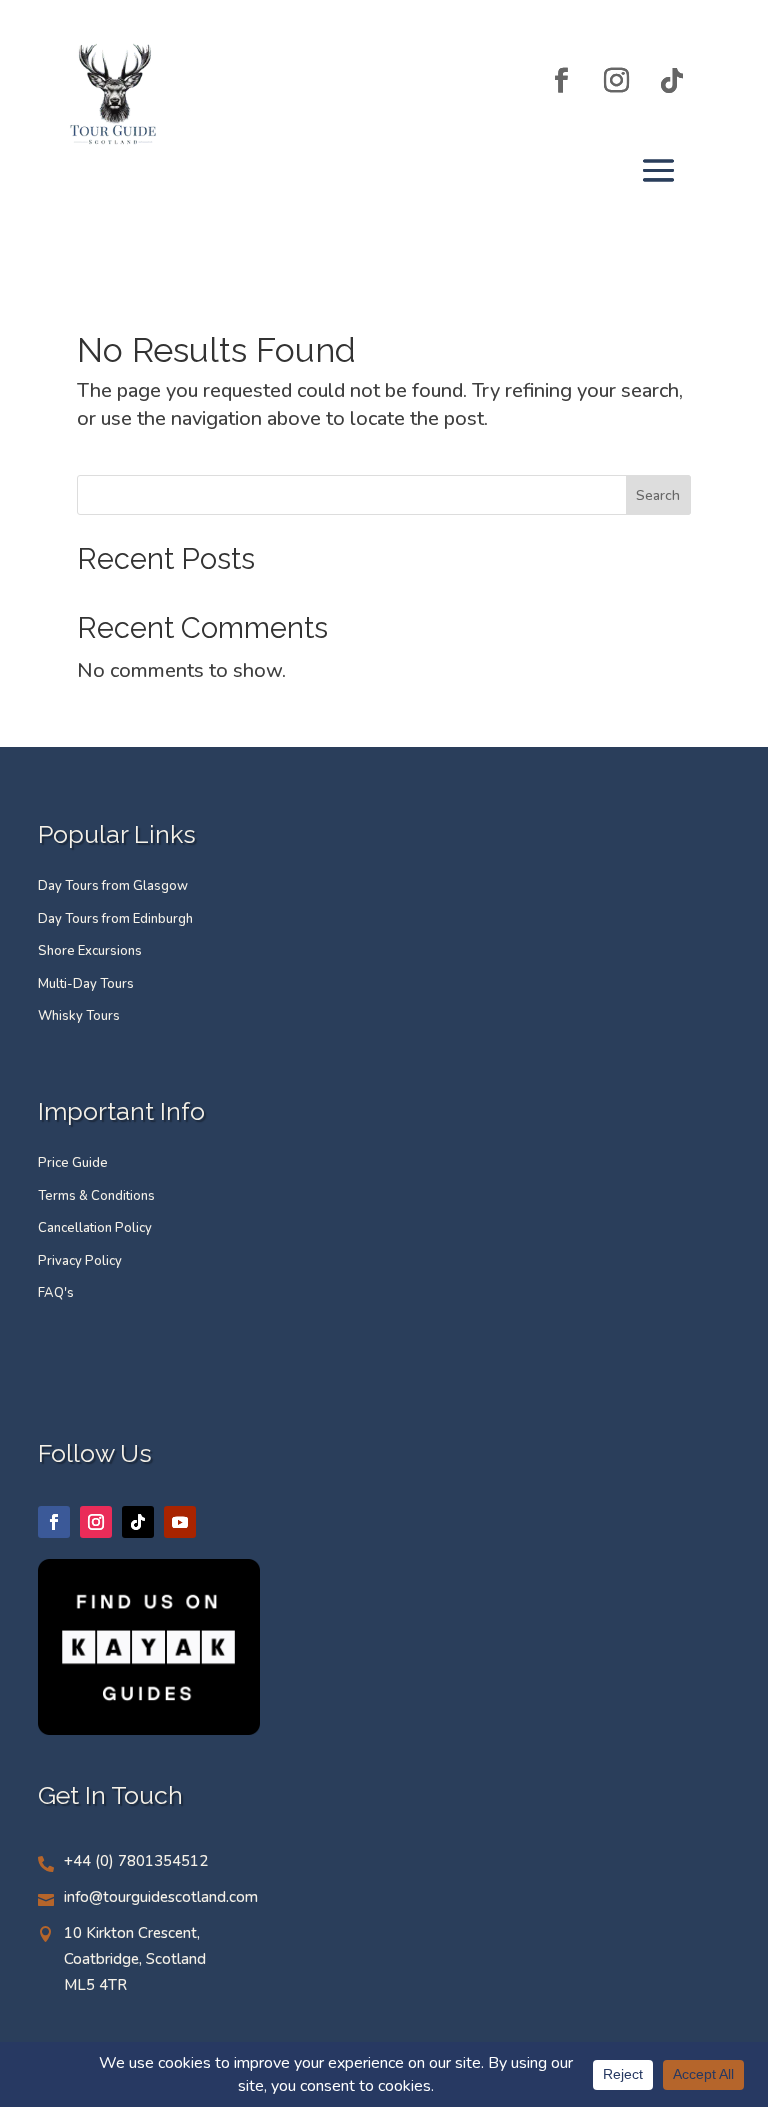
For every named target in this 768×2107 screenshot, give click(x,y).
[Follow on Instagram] (617, 80)
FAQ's (56, 1293)
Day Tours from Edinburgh (115, 919)
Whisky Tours (79, 1016)
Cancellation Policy (95, 1228)
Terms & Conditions (96, 1196)
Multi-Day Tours (86, 984)
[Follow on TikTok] (672, 80)
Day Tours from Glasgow (113, 886)
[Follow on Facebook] (562, 80)
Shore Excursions (90, 951)
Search (658, 495)
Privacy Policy (80, 1261)
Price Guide (73, 1163)
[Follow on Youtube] (180, 1522)
